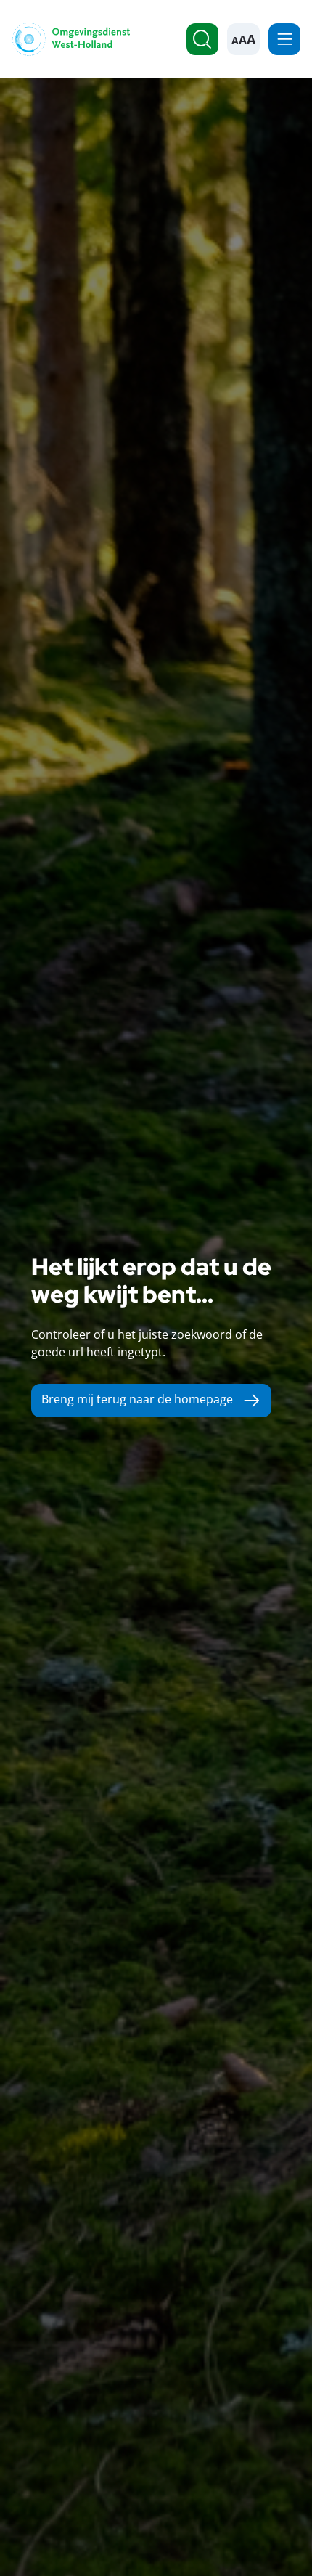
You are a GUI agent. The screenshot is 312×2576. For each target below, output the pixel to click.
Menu (284, 39)
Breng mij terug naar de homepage (137, 1399)
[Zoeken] (202, 39)
